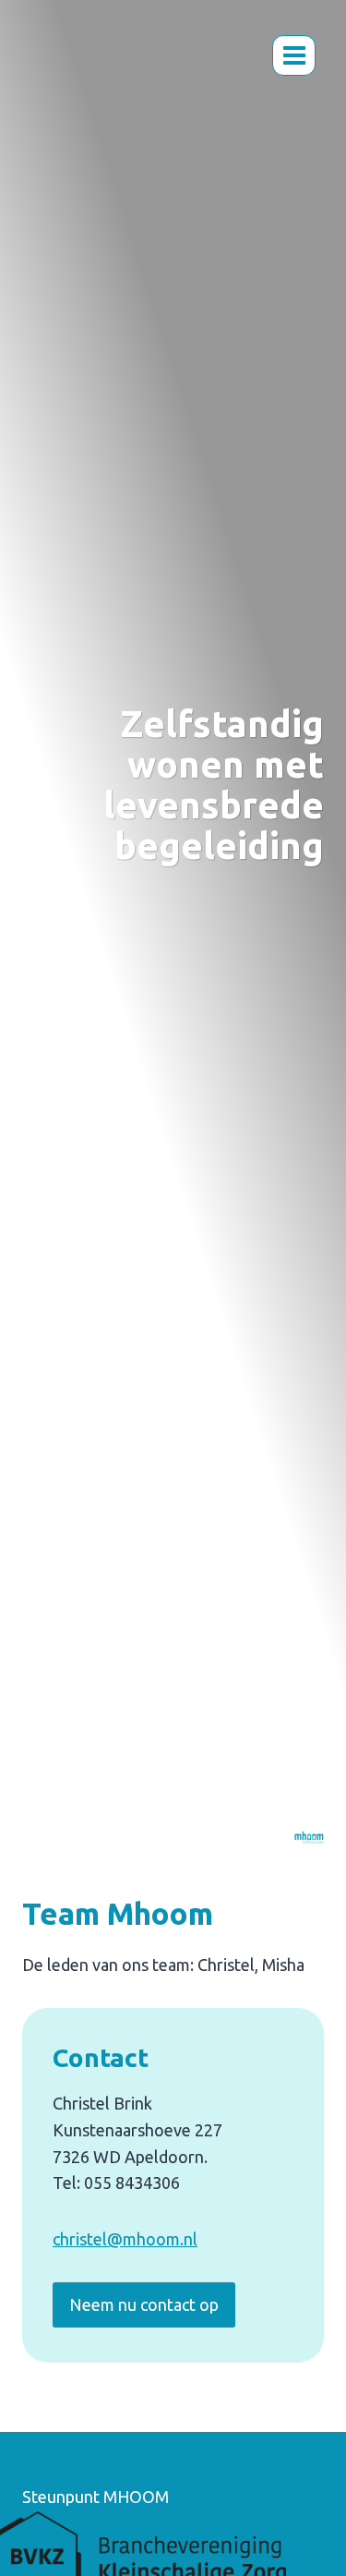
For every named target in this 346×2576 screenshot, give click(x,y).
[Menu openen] (294, 55)
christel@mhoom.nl (125, 2239)
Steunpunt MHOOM (95, 2497)
